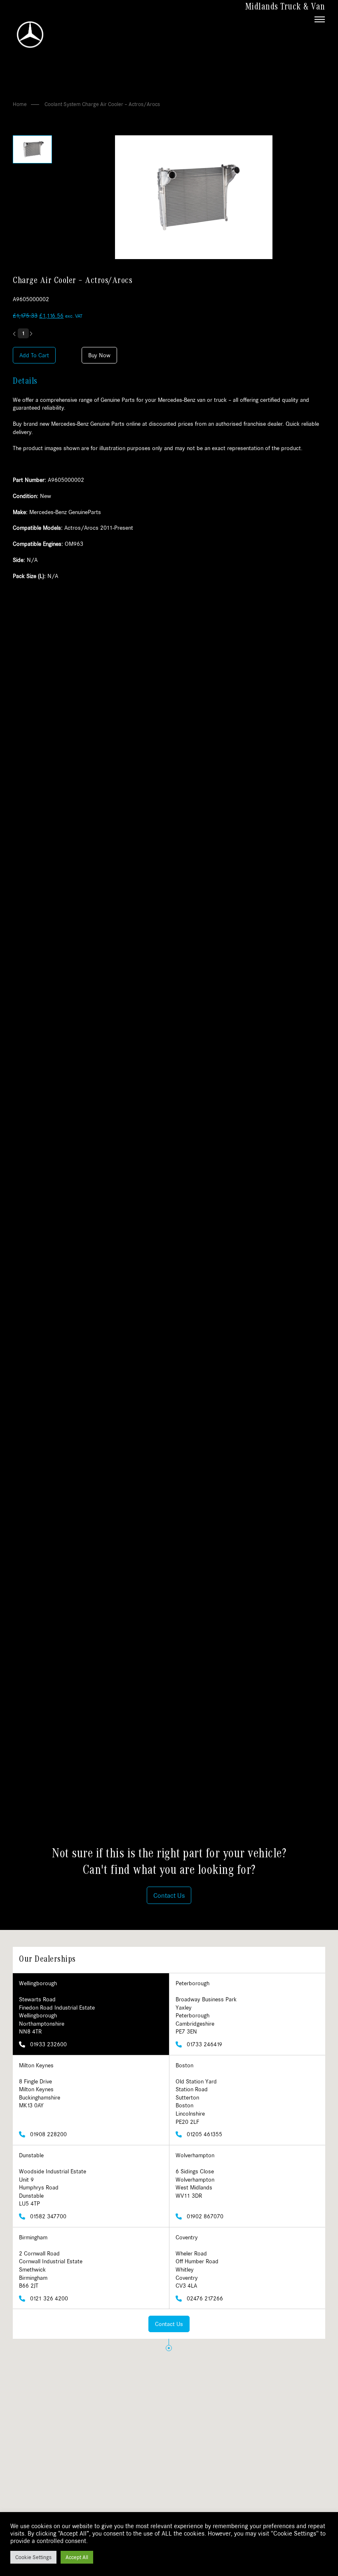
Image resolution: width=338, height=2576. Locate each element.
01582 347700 (47, 2216)
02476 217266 (204, 2298)
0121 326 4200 (48, 2298)
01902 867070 (204, 2216)
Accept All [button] (77, 2557)
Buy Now (99, 355)
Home (20, 104)
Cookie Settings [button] (33, 2557)
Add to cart (34, 355)
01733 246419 (204, 2044)
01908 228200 (48, 2134)
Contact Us (169, 2324)
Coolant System (63, 104)
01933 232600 (48, 2044)
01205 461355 (204, 2134)
